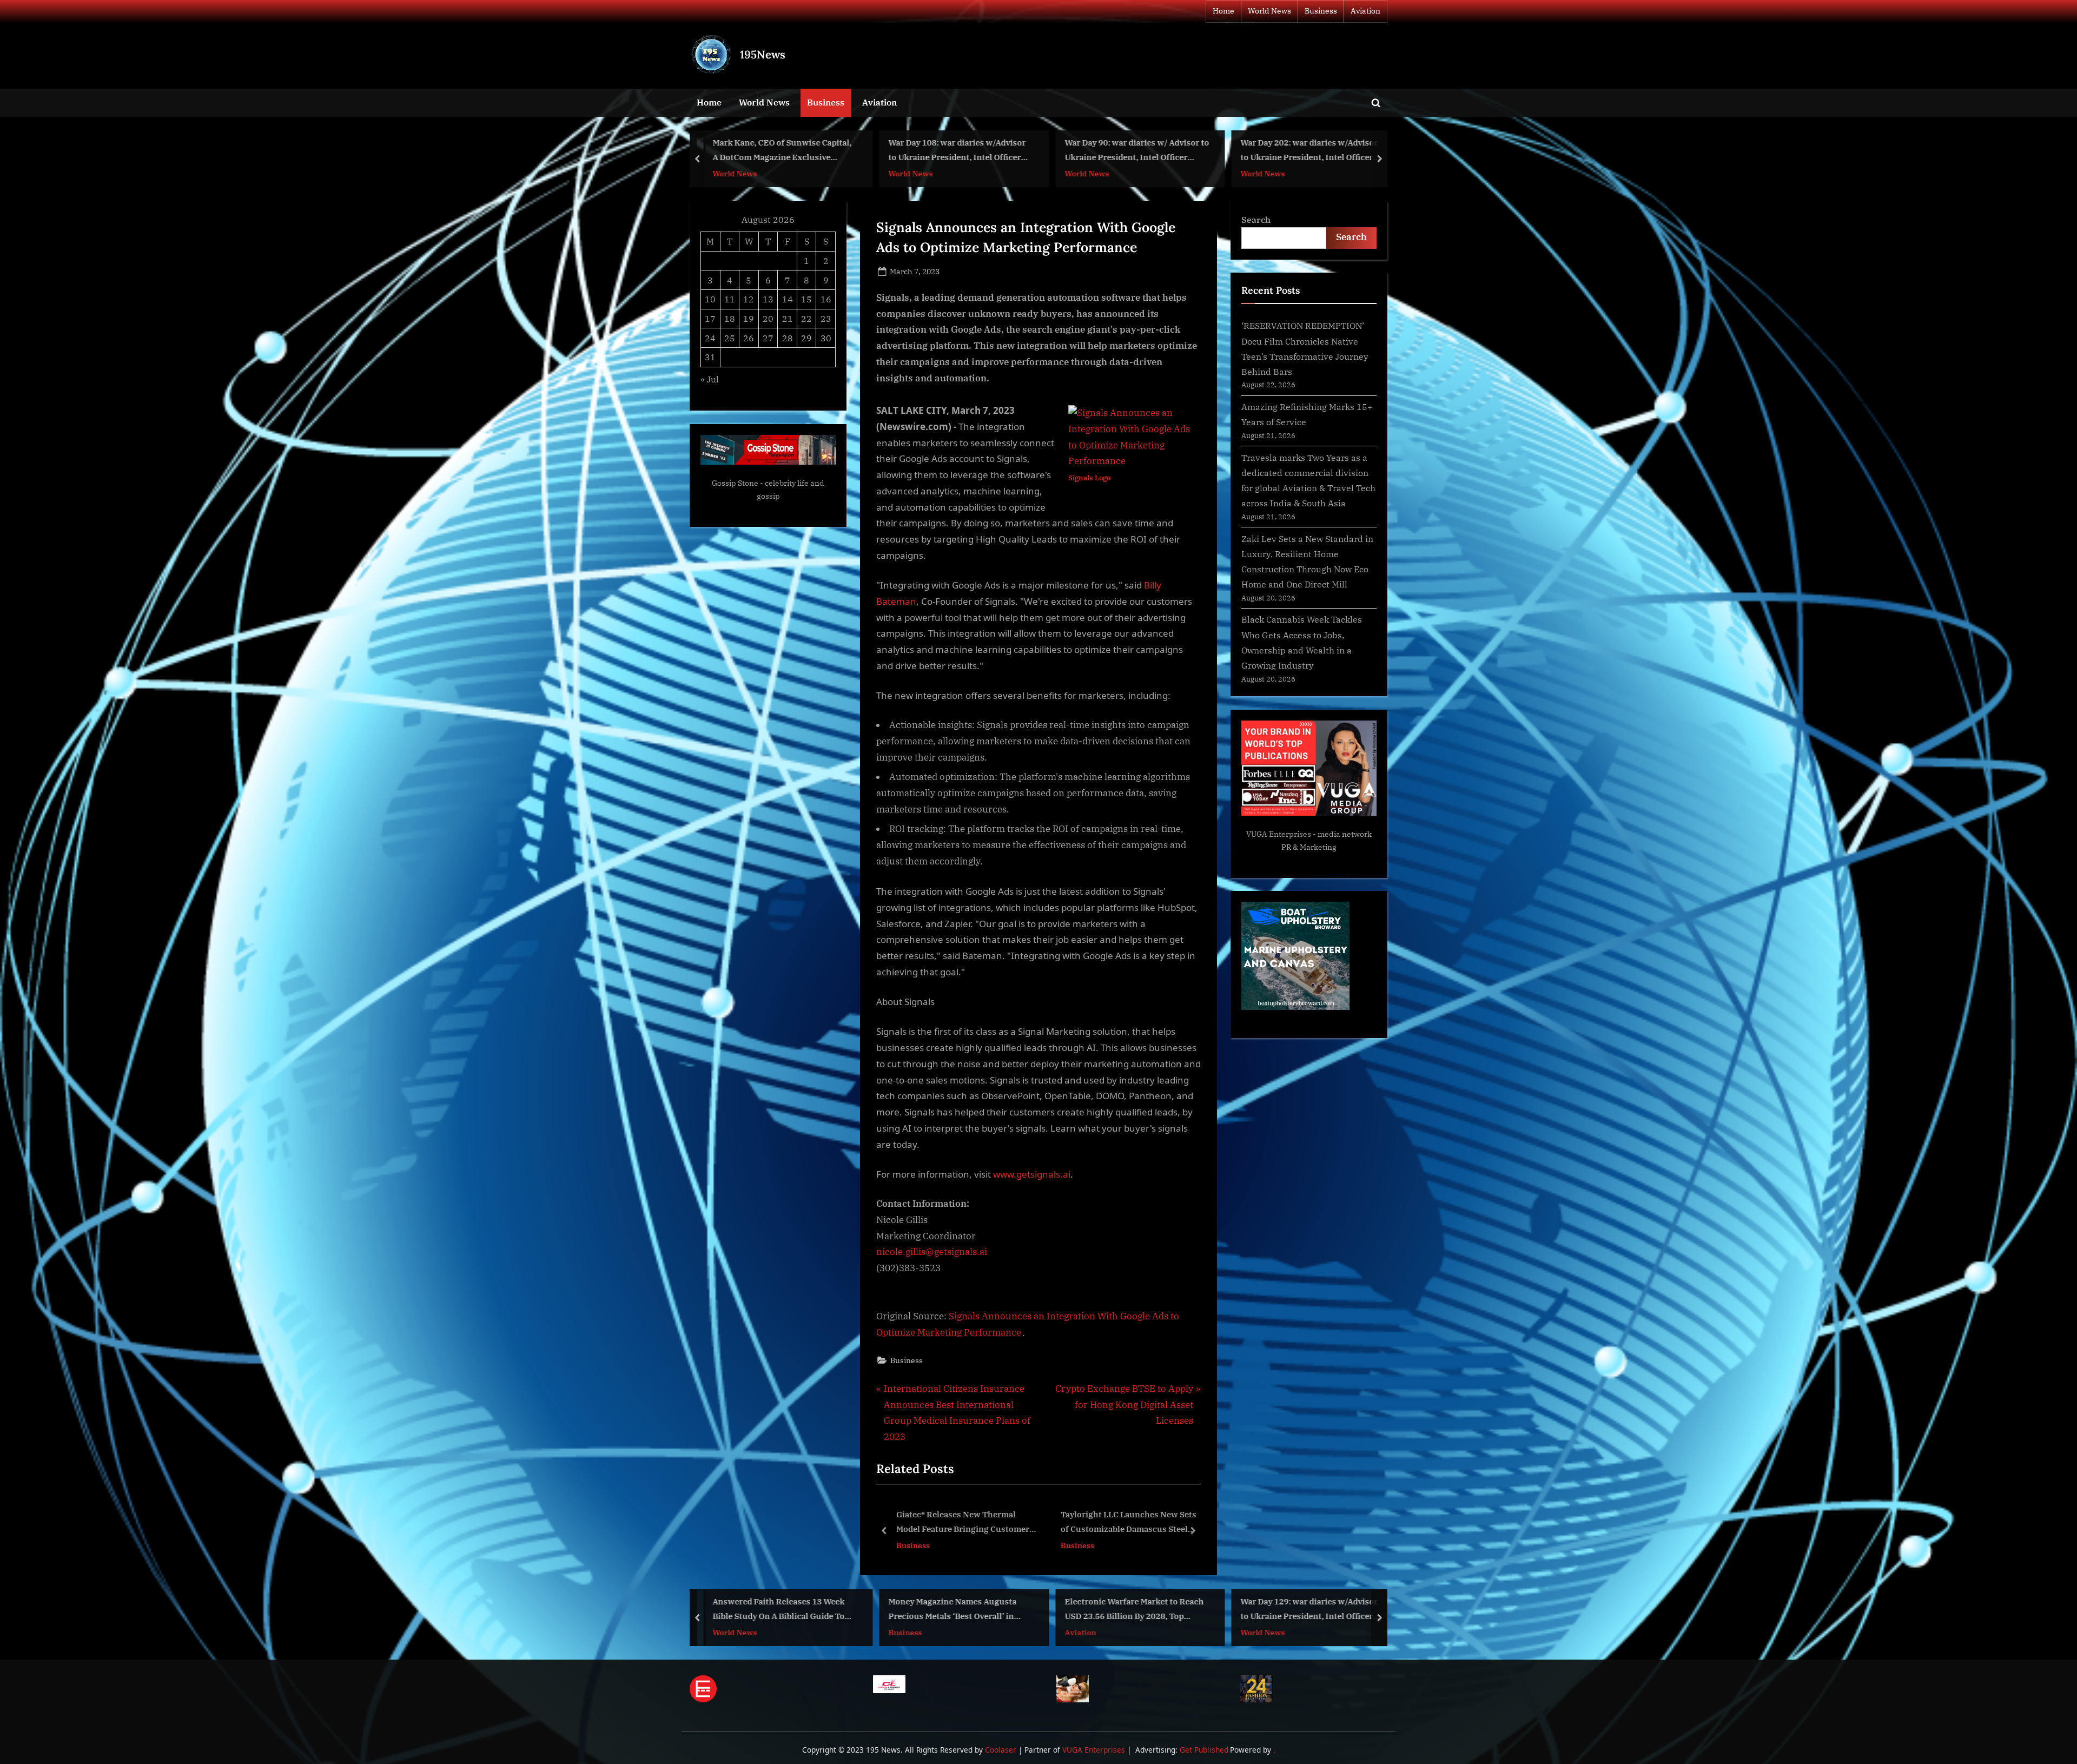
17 (710, 318)
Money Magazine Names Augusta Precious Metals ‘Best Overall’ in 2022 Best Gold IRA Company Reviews (776, 1610)
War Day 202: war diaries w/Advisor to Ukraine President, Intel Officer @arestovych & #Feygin (1133, 151)
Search (1256, 219)
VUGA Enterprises (1279, 834)
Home (1223, 11)
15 (806, 299)
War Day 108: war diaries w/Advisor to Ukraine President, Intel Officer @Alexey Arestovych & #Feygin (781, 151)
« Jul (710, 379)
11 (730, 299)
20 (768, 318)
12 (749, 299)
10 (710, 299)
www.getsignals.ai (1032, 1174)
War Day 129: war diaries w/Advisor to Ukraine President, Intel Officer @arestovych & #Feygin (1133, 1610)
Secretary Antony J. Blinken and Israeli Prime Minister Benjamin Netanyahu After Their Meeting (1304, 1610)
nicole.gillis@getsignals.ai (932, 1252)
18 (730, 318)
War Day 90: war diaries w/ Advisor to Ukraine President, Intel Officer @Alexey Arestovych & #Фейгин (961, 151)
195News (763, 54)
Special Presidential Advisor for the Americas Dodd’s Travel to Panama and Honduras (1310, 151)
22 (806, 318)
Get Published (1204, 1750)
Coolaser (1002, 1750)
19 (749, 318)
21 (788, 318)
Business (1321, 11)
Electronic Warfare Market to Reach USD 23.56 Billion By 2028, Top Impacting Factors (958, 1610)
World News (1269, 11)
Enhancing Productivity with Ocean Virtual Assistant (1053, 1522)
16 (826, 299)
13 (768, 299)
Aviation (1365, 11)
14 (788, 299)
